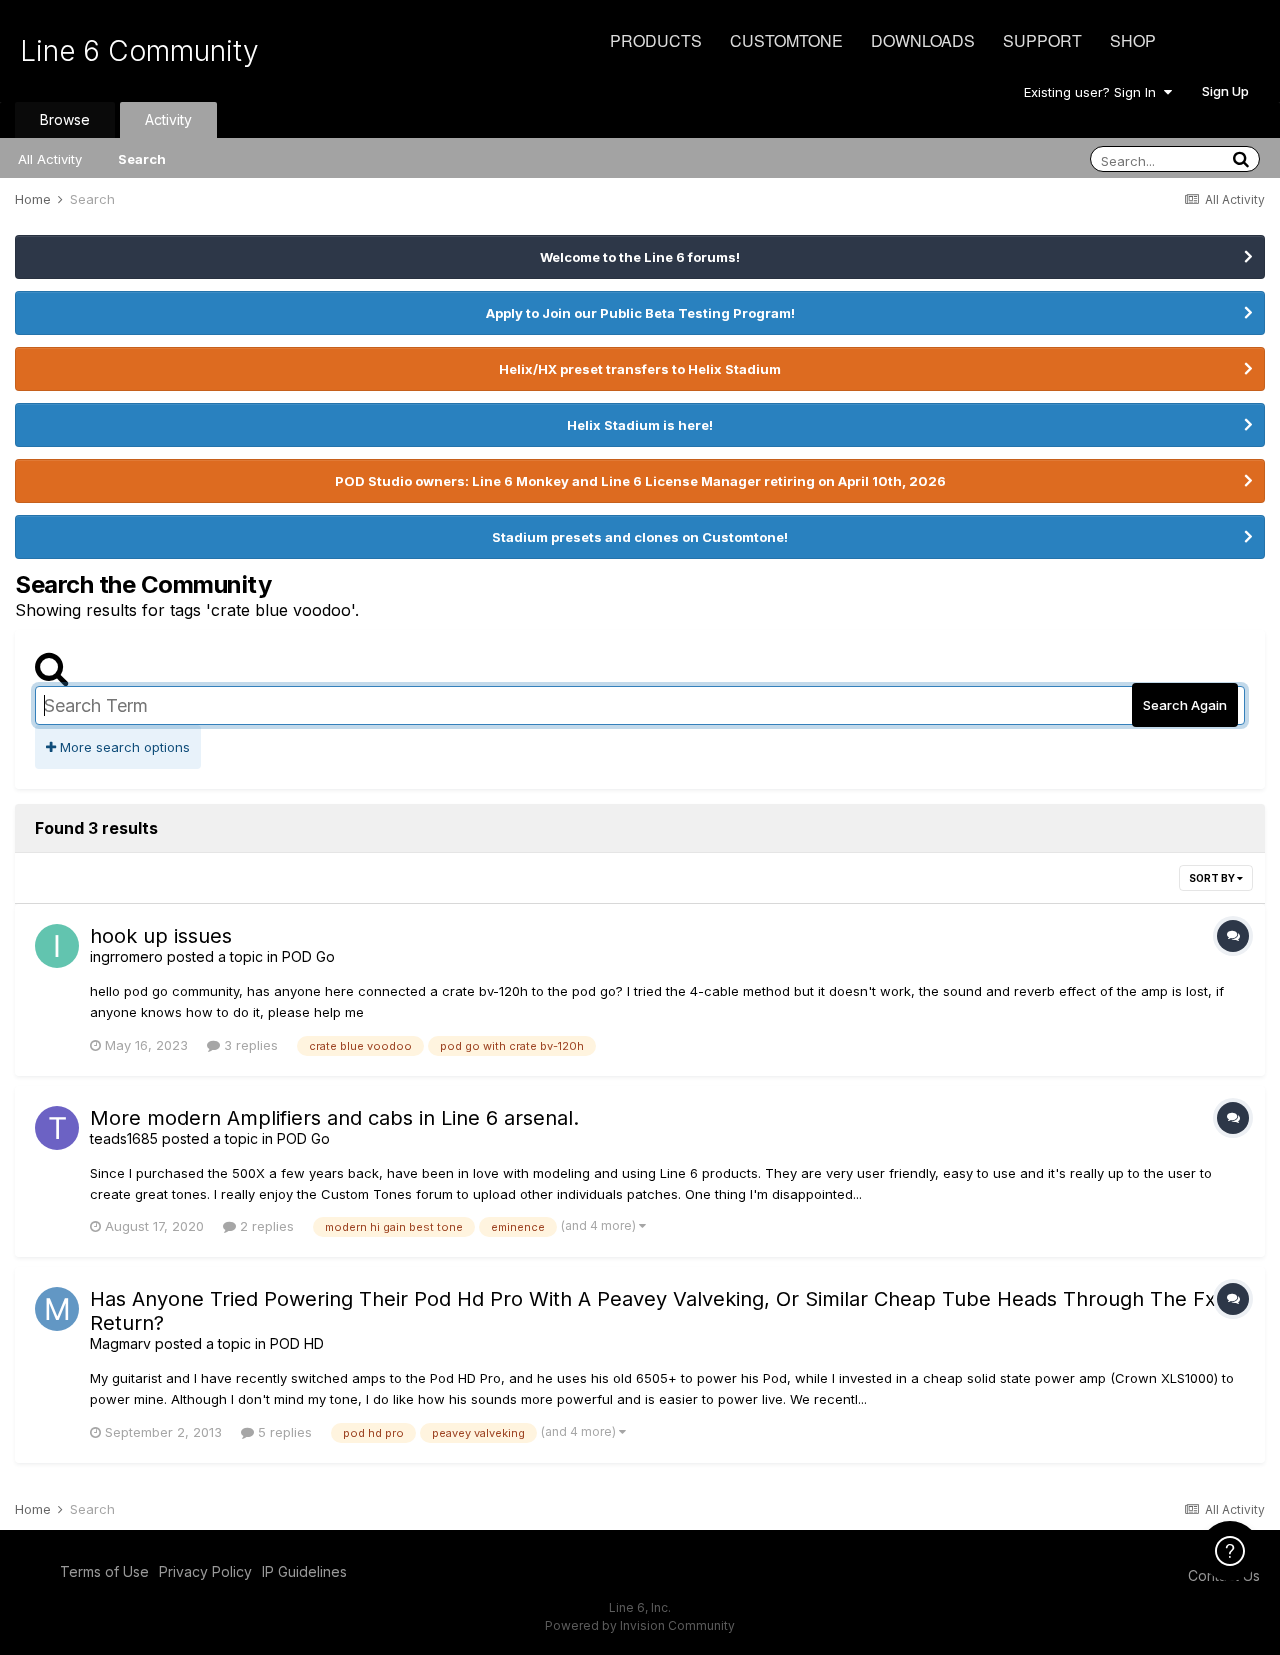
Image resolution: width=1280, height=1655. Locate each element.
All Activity (50, 159)
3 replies (249, 1045)
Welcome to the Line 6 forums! (640, 257)
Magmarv (120, 1343)
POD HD (297, 1343)
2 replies (265, 1226)
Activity (168, 119)
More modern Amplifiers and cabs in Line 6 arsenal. (334, 1118)
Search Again (1185, 705)
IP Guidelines (304, 1571)
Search (142, 159)
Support (1042, 40)
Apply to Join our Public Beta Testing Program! (640, 313)
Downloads (923, 40)
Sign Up (1225, 91)
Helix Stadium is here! (640, 425)
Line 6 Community (139, 51)
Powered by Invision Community (640, 1625)
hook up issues (161, 936)
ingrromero (126, 956)
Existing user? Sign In (1094, 92)
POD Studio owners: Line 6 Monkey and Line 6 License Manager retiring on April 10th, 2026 (640, 481)
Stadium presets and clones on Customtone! (640, 537)
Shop (1133, 40)
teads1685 (124, 1138)
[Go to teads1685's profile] (57, 1128)
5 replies (283, 1432)
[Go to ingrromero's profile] (57, 946)
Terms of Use (104, 1571)
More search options (123, 747)
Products (656, 40)
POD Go (308, 956)
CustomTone (786, 40)
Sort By (1213, 878)
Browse (65, 119)
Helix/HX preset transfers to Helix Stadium (640, 369)
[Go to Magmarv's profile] (57, 1309)
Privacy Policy (205, 1571)
